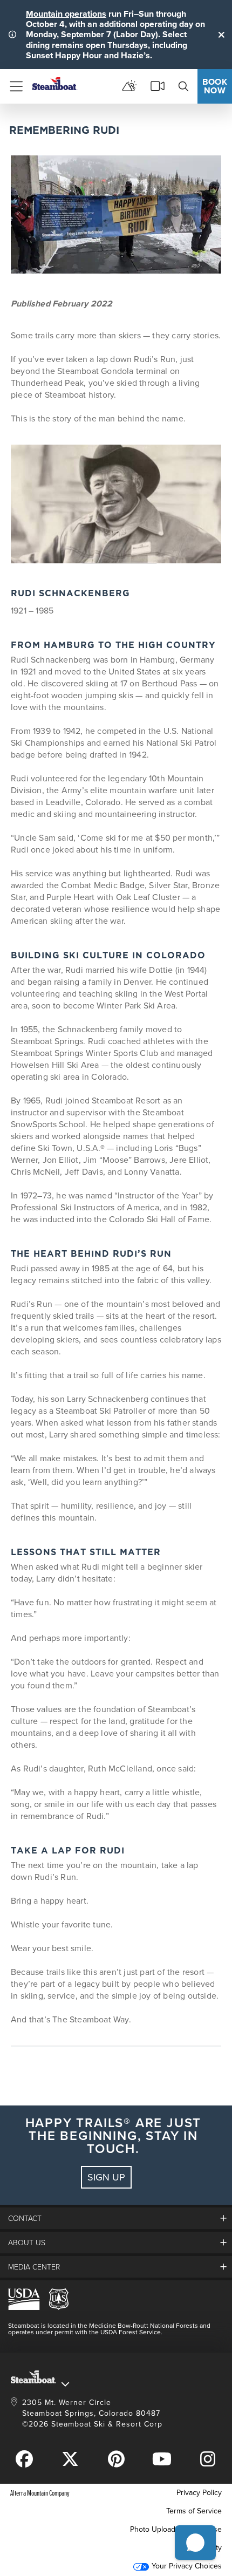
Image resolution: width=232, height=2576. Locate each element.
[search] (183, 86)
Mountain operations (66, 14)
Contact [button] (25, 2218)
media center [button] (34, 2267)
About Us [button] (27, 2242)
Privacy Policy (199, 2493)
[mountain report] (129, 86)
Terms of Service (194, 2511)
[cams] (158, 86)
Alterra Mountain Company (40, 2493)
